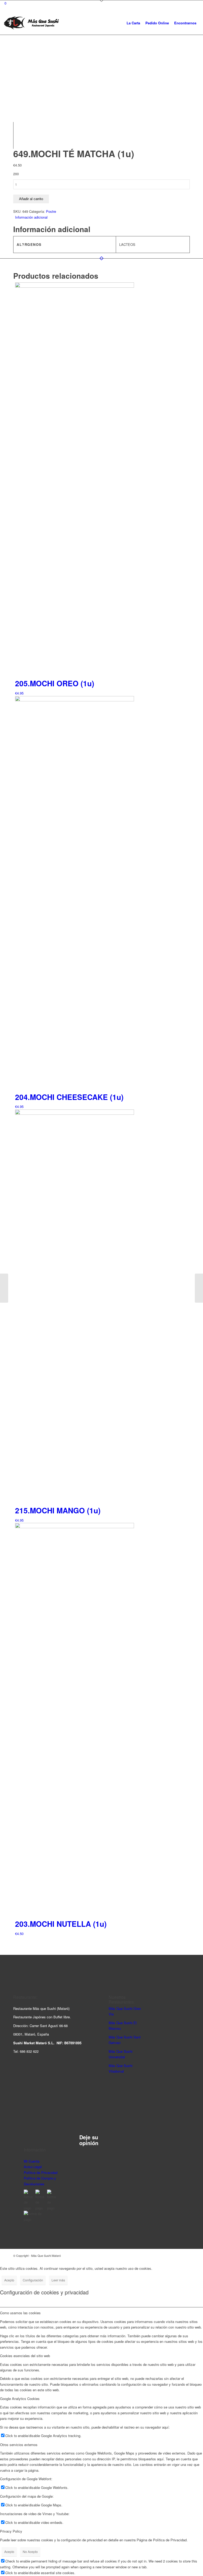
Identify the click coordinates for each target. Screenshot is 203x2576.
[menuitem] (133, 23)
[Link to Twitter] (186, 2255)
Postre (51, 211)
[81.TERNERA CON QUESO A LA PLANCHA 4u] (4, 1288)
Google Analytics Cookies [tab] (20, 2399)
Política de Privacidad (41, 2173)
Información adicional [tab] (31, 217)
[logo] (31, 23)
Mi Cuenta (32, 2161)
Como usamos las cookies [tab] (20, 2313)
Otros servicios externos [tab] (19, 2445)
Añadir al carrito (31, 199)
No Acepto (30, 2552)
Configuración (33, 2280)
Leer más (58, 2280)
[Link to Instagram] (170, 2255)
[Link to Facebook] (178, 2255)
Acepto (9, 2280)
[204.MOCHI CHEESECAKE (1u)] (199, 1288)
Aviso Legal (33, 2167)
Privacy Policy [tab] (11, 2531)
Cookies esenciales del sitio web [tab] (25, 2356)
